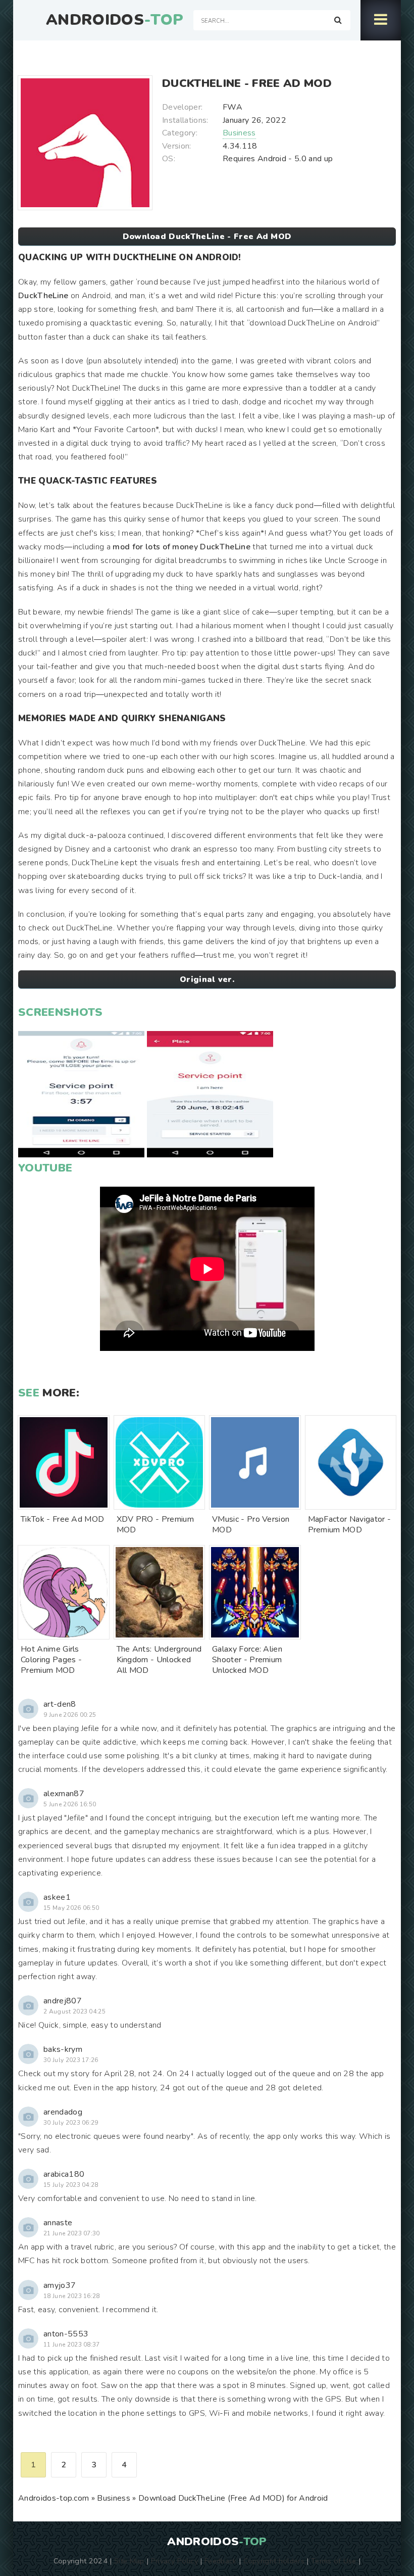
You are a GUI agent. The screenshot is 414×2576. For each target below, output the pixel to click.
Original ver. (207, 979)
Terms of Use (334, 2561)
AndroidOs (115, 20)
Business (239, 133)
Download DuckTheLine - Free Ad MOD (207, 237)
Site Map (129, 2561)
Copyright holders (274, 2561)
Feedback (221, 2561)
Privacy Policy (174, 2561)
